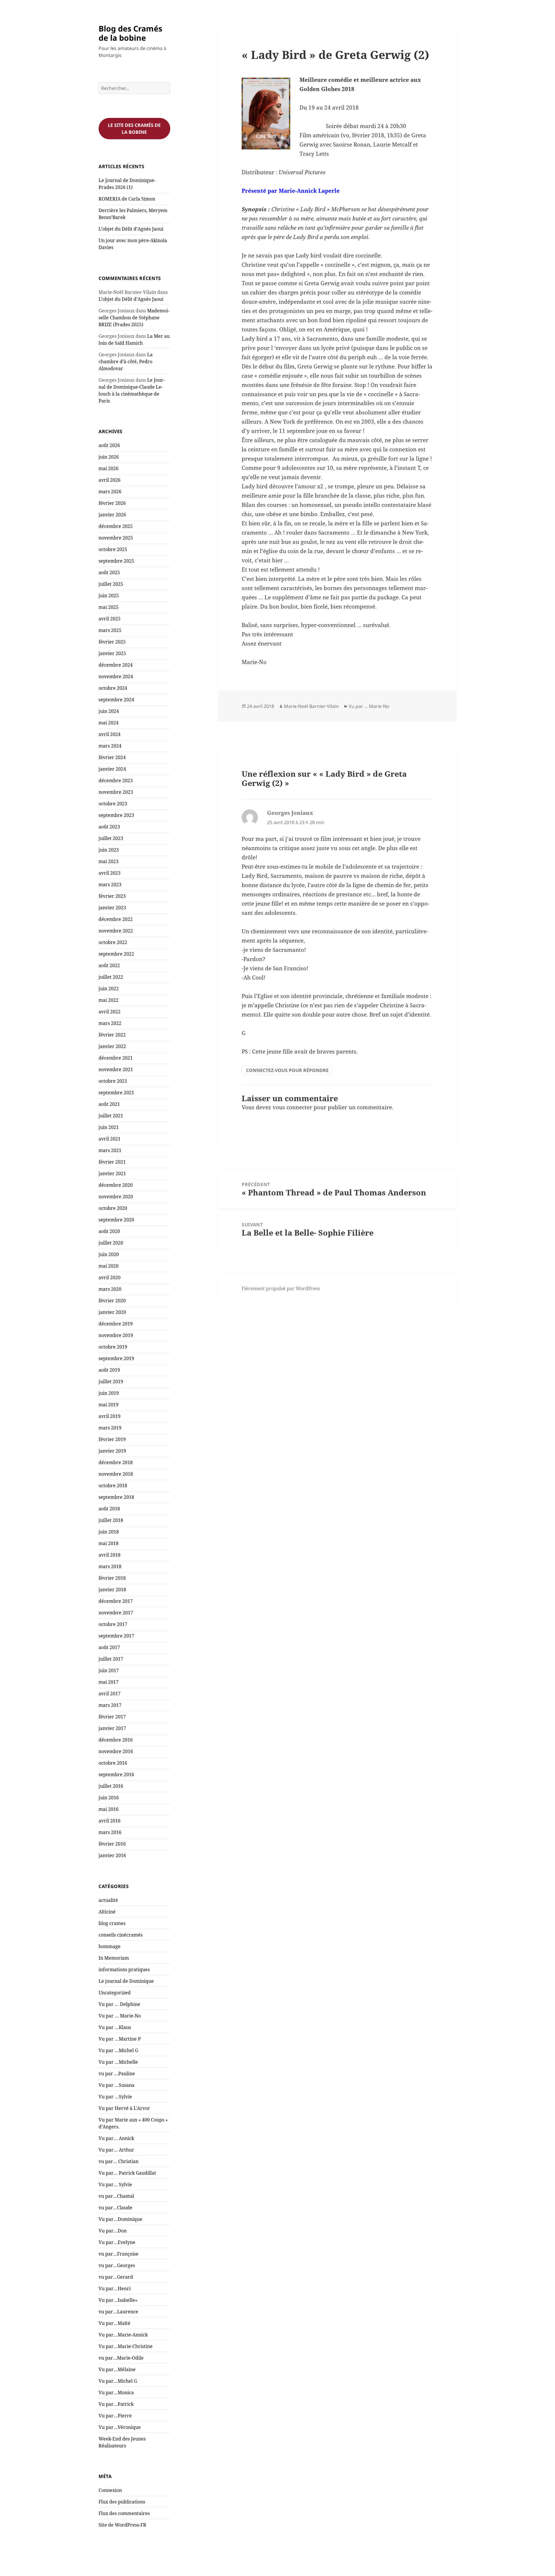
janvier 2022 (112, 1046)
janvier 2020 (112, 1312)
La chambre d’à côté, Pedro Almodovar (126, 361)
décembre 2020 (116, 1185)
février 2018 (112, 1578)
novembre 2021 (116, 1069)
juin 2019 (109, 1393)
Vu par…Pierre (115, 2416)
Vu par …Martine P (120, 2039)
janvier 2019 (112, 1451)
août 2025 (109, 572)
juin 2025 (109, 596)
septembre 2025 (116, 561)
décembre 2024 (116, 665)
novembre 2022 (116, 931)
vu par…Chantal (116, 2196)
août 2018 (109, 1509)
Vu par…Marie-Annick (123, 2335)
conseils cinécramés (121, 1935)
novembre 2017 (116, 1613)
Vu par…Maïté (114, 2323)
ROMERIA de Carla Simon (127, 199)
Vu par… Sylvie (115, 2184)
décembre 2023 (116, 780)
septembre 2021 (116, 1093)
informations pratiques (124, 1969)
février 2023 (112, 896)
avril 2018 (110, 1555)
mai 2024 (109, 723)
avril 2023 (110, 873)
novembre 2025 (116, 538)
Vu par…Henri (115, 2288)
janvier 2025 (112, 653)
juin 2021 (109, 1127)
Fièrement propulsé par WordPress (281, 1288)
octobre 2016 (113, 1763)
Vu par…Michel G (118, 2381)
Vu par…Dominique (120, 2219)
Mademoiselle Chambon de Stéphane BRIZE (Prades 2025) (134, 318)
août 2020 (109, 1231)
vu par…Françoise (119, 2254)
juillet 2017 (111, 1659)
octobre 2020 (113, 1208)
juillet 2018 (111, 1520)
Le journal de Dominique (126, 1981)
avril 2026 (110, 480)
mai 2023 (109, 861)
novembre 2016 (116, 1751)
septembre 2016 (116, 1774)
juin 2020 (109, 1254)
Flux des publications (122, 2502)
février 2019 (112, 1439)
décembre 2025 (116, 526)
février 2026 (112, 503)
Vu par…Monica (116, 2393)
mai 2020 (109, 1266)
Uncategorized (115, 1993)
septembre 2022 (116, 954)
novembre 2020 (116, 1197)
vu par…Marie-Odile (121, 2358)
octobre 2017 (113, 1624)
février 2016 (112, 1844)
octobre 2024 (113, 688)
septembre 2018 (116, 1497)
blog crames (112, 1923)
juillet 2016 (111, 1786)
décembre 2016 (116, 1740)
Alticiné (107, 1912)
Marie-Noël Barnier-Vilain (311, 706)
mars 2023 (110, 884)
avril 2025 (110, 619)
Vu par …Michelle (118, 2062)
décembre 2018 (116, 1462)
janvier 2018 (112, 1590)
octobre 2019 (113, 1347)
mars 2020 (110, 1289)
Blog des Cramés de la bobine (130, 33)
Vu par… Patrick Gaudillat (127, 2173)
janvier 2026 (112, 515)
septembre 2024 (116, 700)
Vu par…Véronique (120, 2427)
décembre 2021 (116, 1058)
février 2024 (112, 757)
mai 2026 (109, 468)
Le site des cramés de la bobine (134, 129)
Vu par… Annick (116, 2138)
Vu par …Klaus (115, 2027)
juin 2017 (109, 1670)
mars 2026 (110, 492)
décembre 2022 (116, 919)
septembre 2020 (116, 1220)
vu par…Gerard (116, 2277)
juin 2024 (109, 711)
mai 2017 (109, 1682)
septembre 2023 (116, 815)
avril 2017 (110, 1694)
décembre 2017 (116, 1601)
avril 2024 (110, 734)
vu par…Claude (115, 2208)
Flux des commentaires (124, 2513)
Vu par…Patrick (116, 2404)
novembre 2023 (116, 792)
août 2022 (109, 965)
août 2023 (109, 827)
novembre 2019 (116, 1335)
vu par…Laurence (118, 2312)
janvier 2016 (112, 1855)
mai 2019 (109, 1405)
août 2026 (109, 445)
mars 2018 (110, 1566)
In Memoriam (114, 1958)
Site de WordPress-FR (122, 2525)
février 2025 (112, 642)
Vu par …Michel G (118, 2050)
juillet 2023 (111, 838)
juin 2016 (109, 1798)
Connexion (110, 2490)
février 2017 (112, 1717)
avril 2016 (110, 1821)
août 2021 (109, 1104)
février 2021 (112, 1162)
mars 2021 (110, 1150)
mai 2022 (109, 1000)
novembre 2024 (116, 676)
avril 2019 (110, 1416)
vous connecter (292, 1107)
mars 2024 (110, 746)
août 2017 (109, 1647)
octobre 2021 (113, 1081)
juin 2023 (109, 850)
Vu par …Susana (116, 2085)
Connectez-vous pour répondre (287, 1070)
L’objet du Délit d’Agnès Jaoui (131, 229)
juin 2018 (109, 1532)
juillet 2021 (111, 1116)
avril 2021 (110, 1139)
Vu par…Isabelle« (119, 2300)
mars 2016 (110, 1832)
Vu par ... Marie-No (369, 706)
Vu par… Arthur (116, 2150)
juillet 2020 (111, 1243)
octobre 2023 (113, 804)
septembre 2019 (116, 1358)
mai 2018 (109, 1543)
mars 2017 (110, 1705)
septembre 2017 (116, 1636)
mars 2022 (110, 1023)
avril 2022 (110, 1012)
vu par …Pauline (117, 2074)
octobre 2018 (113, 1485)
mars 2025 (110, 630)
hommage (110, 1946)
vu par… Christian (119, 2161)
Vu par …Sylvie (115, 2097)
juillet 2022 (111, 977)
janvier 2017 (112, 1728)
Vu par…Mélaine (117, 2369)
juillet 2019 (111, 1381)
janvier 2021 (112, 1173)
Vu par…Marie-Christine (126, 2346)
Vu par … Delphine (119, 2004)
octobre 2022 (113, 942)
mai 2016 (109, 1809)
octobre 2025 (113, 549)
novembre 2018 (116, 1474)
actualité (108, 1900)
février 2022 (112, 1035)
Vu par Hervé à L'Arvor (124, 2108)
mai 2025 (109, 607)
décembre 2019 (116, 1324)
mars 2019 (110, 1428)
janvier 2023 (112, 908)
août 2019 (109, 1370)
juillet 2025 (111, 584)
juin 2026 (109, 457)
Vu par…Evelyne (117, 2242)
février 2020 (112, 1301)
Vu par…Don (113, 2231)
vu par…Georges (117, 2265)
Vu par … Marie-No (120, 2016)
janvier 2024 (112, 769)
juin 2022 (109, 989)
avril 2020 (110, 1277)
